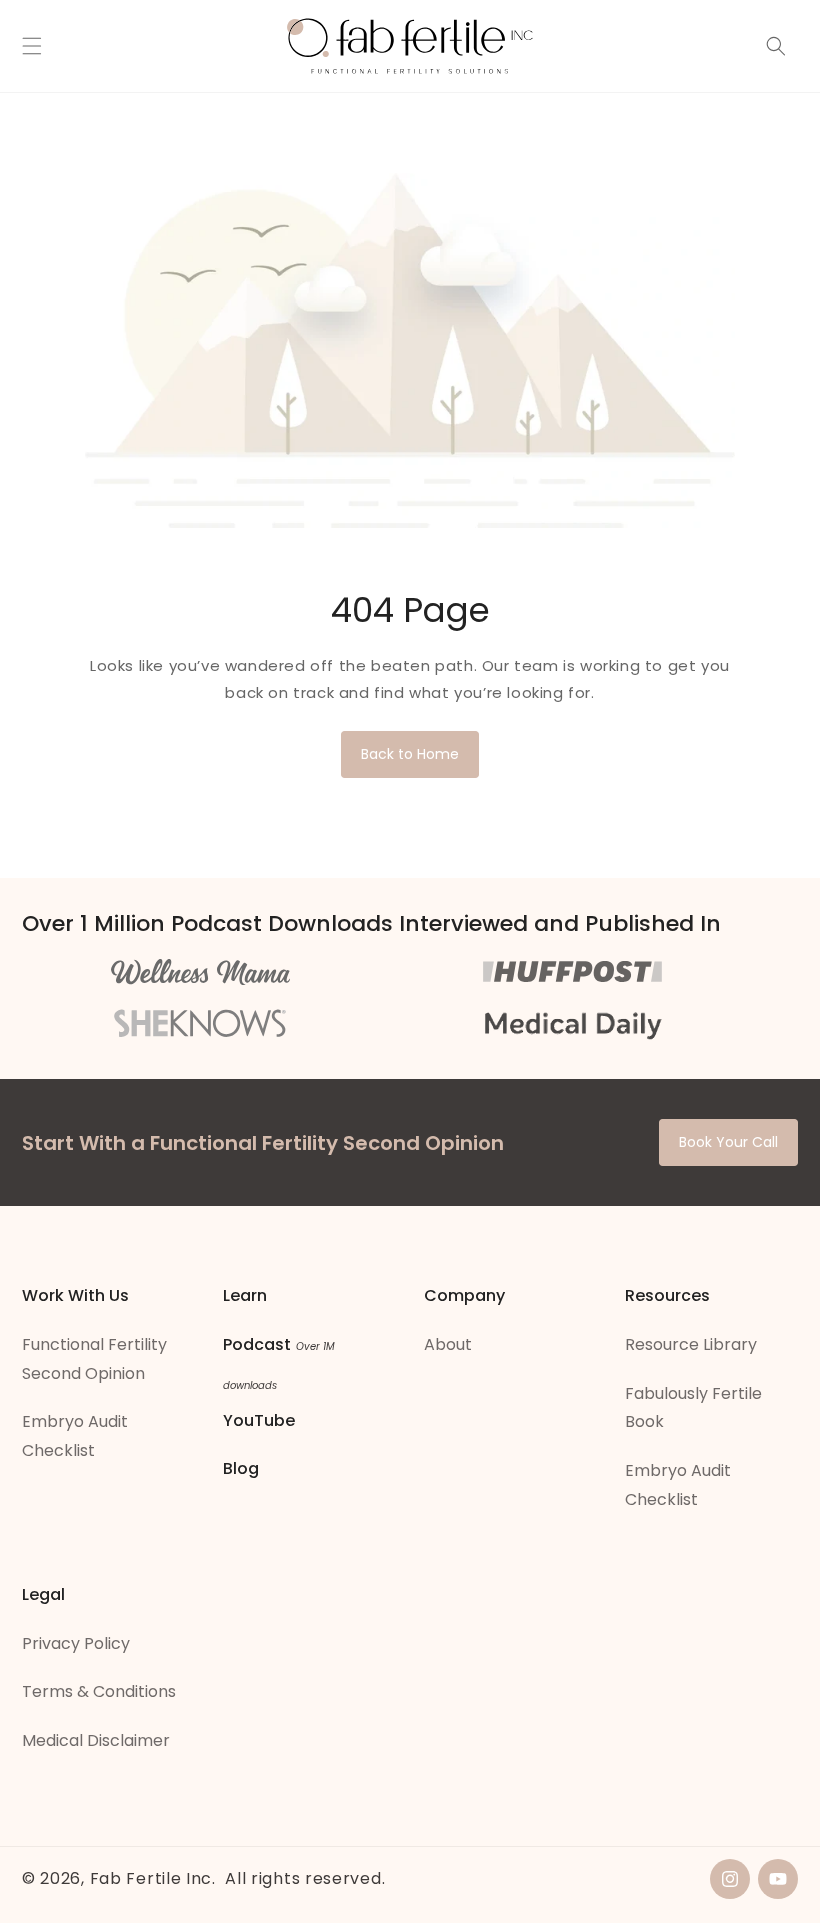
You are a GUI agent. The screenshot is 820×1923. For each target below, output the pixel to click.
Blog (241, 1468)
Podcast (257, 1344)
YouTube (259, 1420)
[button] (32, 46)
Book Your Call (728, 1142)
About (448, 1344)
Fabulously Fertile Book (693, 1408)
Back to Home (410, 754)
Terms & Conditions (99, 1691)
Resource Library (691, 1344)
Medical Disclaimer (96, 1740)
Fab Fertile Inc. (153, 1878)
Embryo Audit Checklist (75, 1436)
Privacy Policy (76, 1643)
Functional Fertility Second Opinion (94, 1359)
